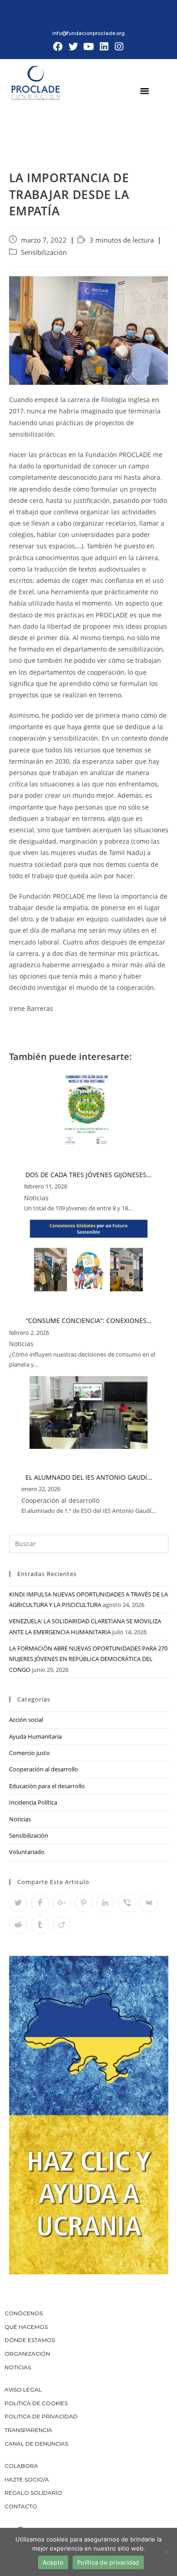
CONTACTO (21, 2506)
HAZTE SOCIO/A (27, 2479)
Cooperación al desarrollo (44, 1769)
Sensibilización (44, 252)
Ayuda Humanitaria (35, 1736)
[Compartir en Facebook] (40, 1903)
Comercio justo (29, 1753)
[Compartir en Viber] (127, 1903)
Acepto (53, 2562)
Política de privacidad (108, 2562)
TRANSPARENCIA (29, 2430)
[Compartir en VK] (149, 1903)
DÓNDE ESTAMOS (30, 2340)
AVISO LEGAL (23, 2390)
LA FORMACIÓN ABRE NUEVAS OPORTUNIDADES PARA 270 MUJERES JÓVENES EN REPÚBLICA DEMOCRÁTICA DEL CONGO (88, 1659)
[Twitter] (74, 47)
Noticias (20, 1819)
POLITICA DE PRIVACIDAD (42, 2416)
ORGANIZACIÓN (27, 2354)
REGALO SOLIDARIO (33, 2493)
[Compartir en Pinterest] (84, 1903)
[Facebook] (58, 47)
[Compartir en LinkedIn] (105, 1903)
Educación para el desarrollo (47, 1786)
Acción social (26, 1720)
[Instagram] (119, 47)
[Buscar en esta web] (89, 1543)
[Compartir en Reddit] (18, 1925)
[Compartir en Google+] (62, 1903)
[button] (145, 90)
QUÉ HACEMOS (26, 2327)
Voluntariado (27, 1852)
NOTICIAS (18, 2367)
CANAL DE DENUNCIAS (36, 2444)
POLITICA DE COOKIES (36, 2403)
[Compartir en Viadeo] (62, 1925)
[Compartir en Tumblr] (40, 1925)
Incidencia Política (33, 1802)
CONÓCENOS (24, 2313)
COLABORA (21, 2466)
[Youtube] (88, 47)
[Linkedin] (104, 47)
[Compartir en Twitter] (18, 1903)
